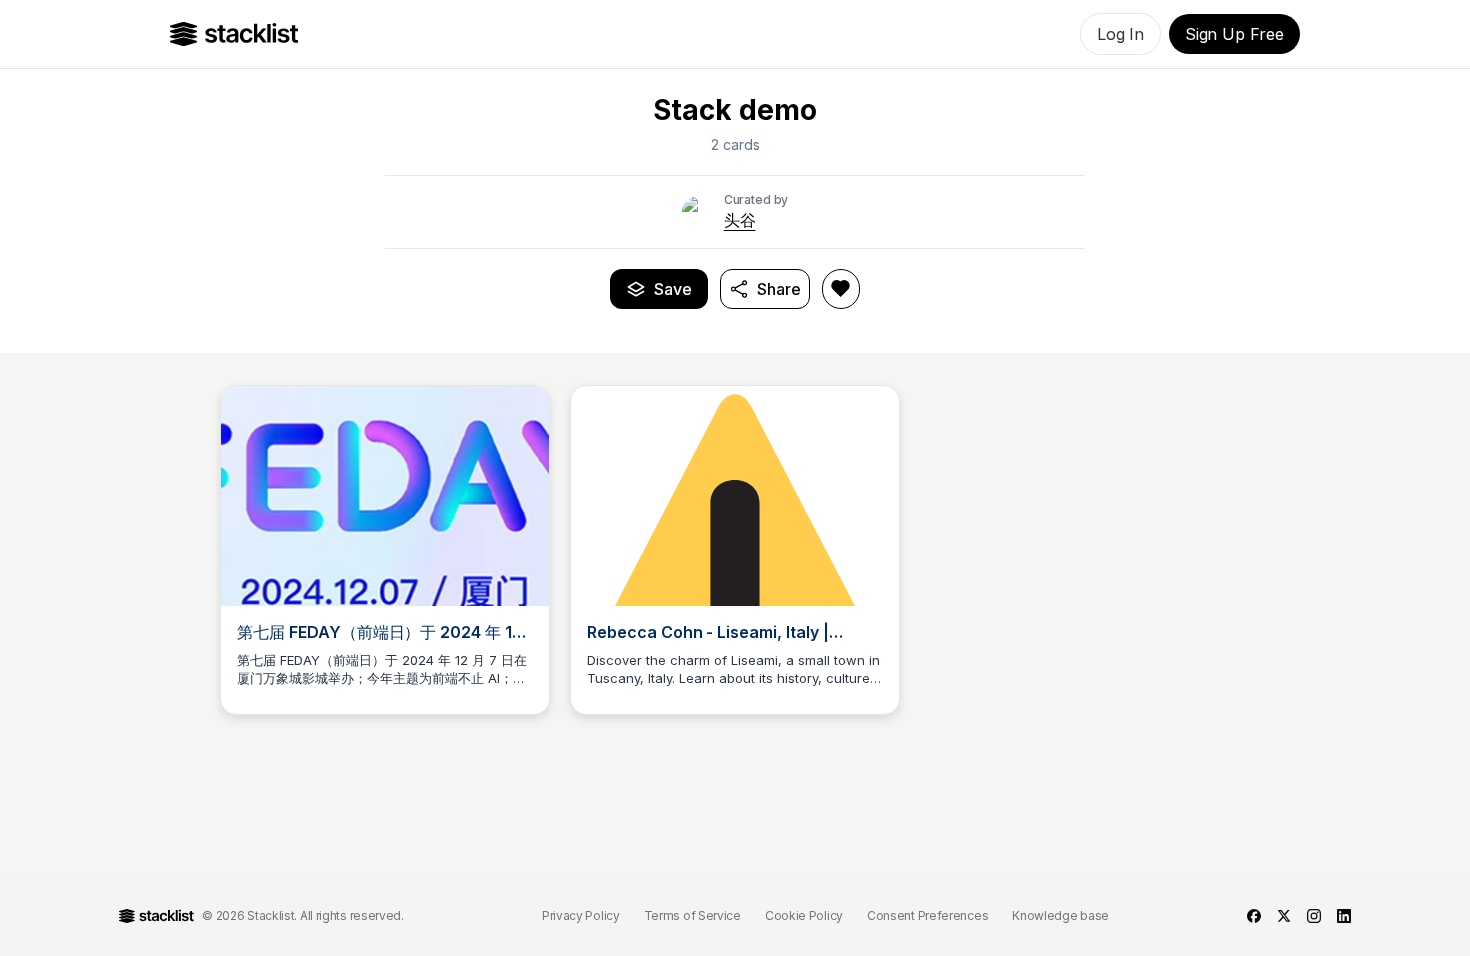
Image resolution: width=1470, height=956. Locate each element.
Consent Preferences (927, 915)
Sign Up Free (1234, 34)
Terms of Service (692, 915)
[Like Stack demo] (841, 289)
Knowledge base (1060, 915)
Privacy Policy (581, 915)
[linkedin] (1344, 916)
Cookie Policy (804, 915)
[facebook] (1254, 916)
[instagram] (1314, 916)
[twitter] (1284, 916)
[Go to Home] (234, 34)
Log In (1120, 34)
